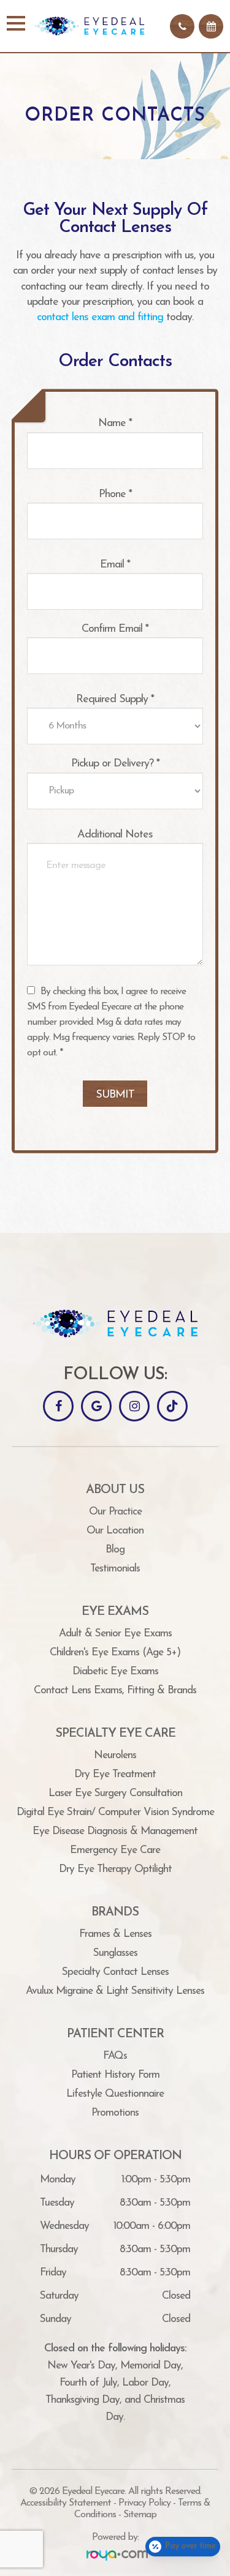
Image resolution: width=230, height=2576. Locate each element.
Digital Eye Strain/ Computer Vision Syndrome (115, 1812)
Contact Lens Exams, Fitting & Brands (115, 1690)
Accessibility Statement (66, 2503)
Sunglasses (115, 1953)
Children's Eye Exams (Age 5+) (115, 1653)
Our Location (115, 1531)
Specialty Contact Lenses (115, 1972)
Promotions (115, 2113)
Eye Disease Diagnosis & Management (115, 1831)
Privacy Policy (144, 2503)
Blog (115, 1550)
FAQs (115, 2056)
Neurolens (115, 1755)
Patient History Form (115, 2075)
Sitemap (140, 2515)
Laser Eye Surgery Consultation (115, 1793)
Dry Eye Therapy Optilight (115, 1869)
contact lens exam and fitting (100, 318)
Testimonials (115, 1569)
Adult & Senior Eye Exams (115, 1634)
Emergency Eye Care (115, 1850)
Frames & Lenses (115, 1934)
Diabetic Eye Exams (115, 1672)
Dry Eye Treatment (115, 1774)
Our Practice (115, 1512)
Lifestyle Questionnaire (115, 2094)
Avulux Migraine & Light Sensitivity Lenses (115, 1991)
